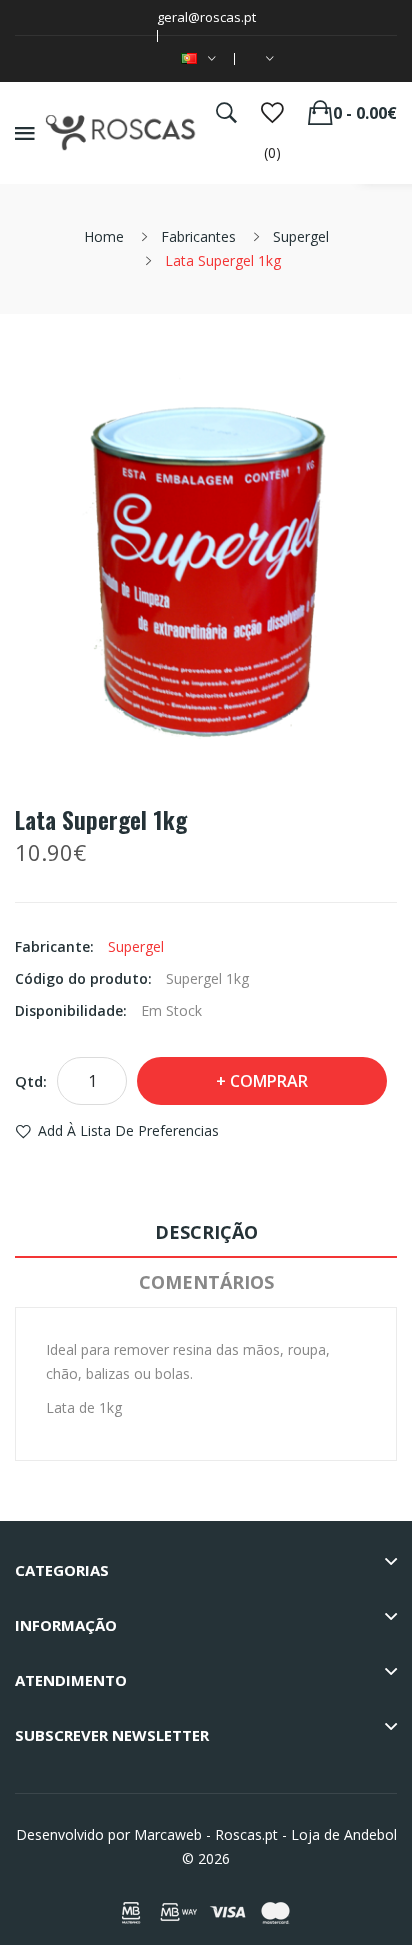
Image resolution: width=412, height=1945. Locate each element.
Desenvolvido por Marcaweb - (113, 1834)
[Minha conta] (266, 59)
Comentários (206, 1282)
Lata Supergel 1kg (223, 260)
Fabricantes (198, 236)
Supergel (301, 236)
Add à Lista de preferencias (128, 1130)
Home (104, 236)
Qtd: (31, 1081)
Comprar (269, 1081)
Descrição (206, 1232)
